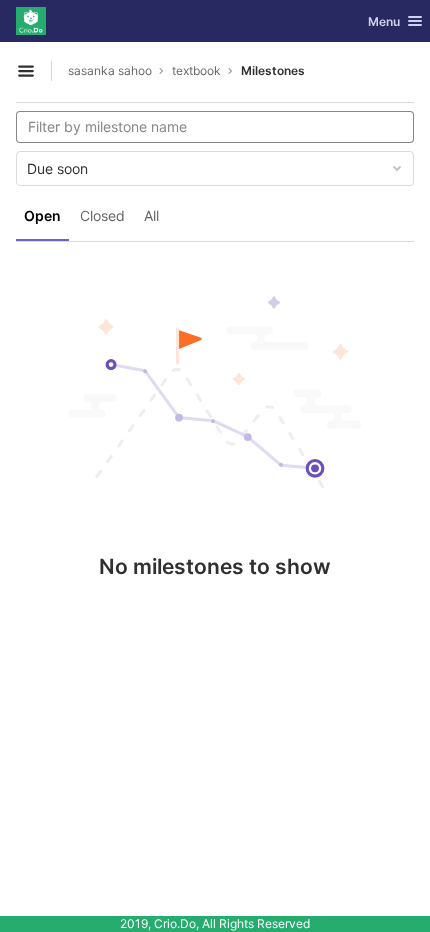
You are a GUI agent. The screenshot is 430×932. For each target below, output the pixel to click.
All (151, 215)
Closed (102, 215)
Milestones (273, 70)
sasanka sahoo (110, 70)
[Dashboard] (31, 21)
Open (42, 215)
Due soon (57, 168)
